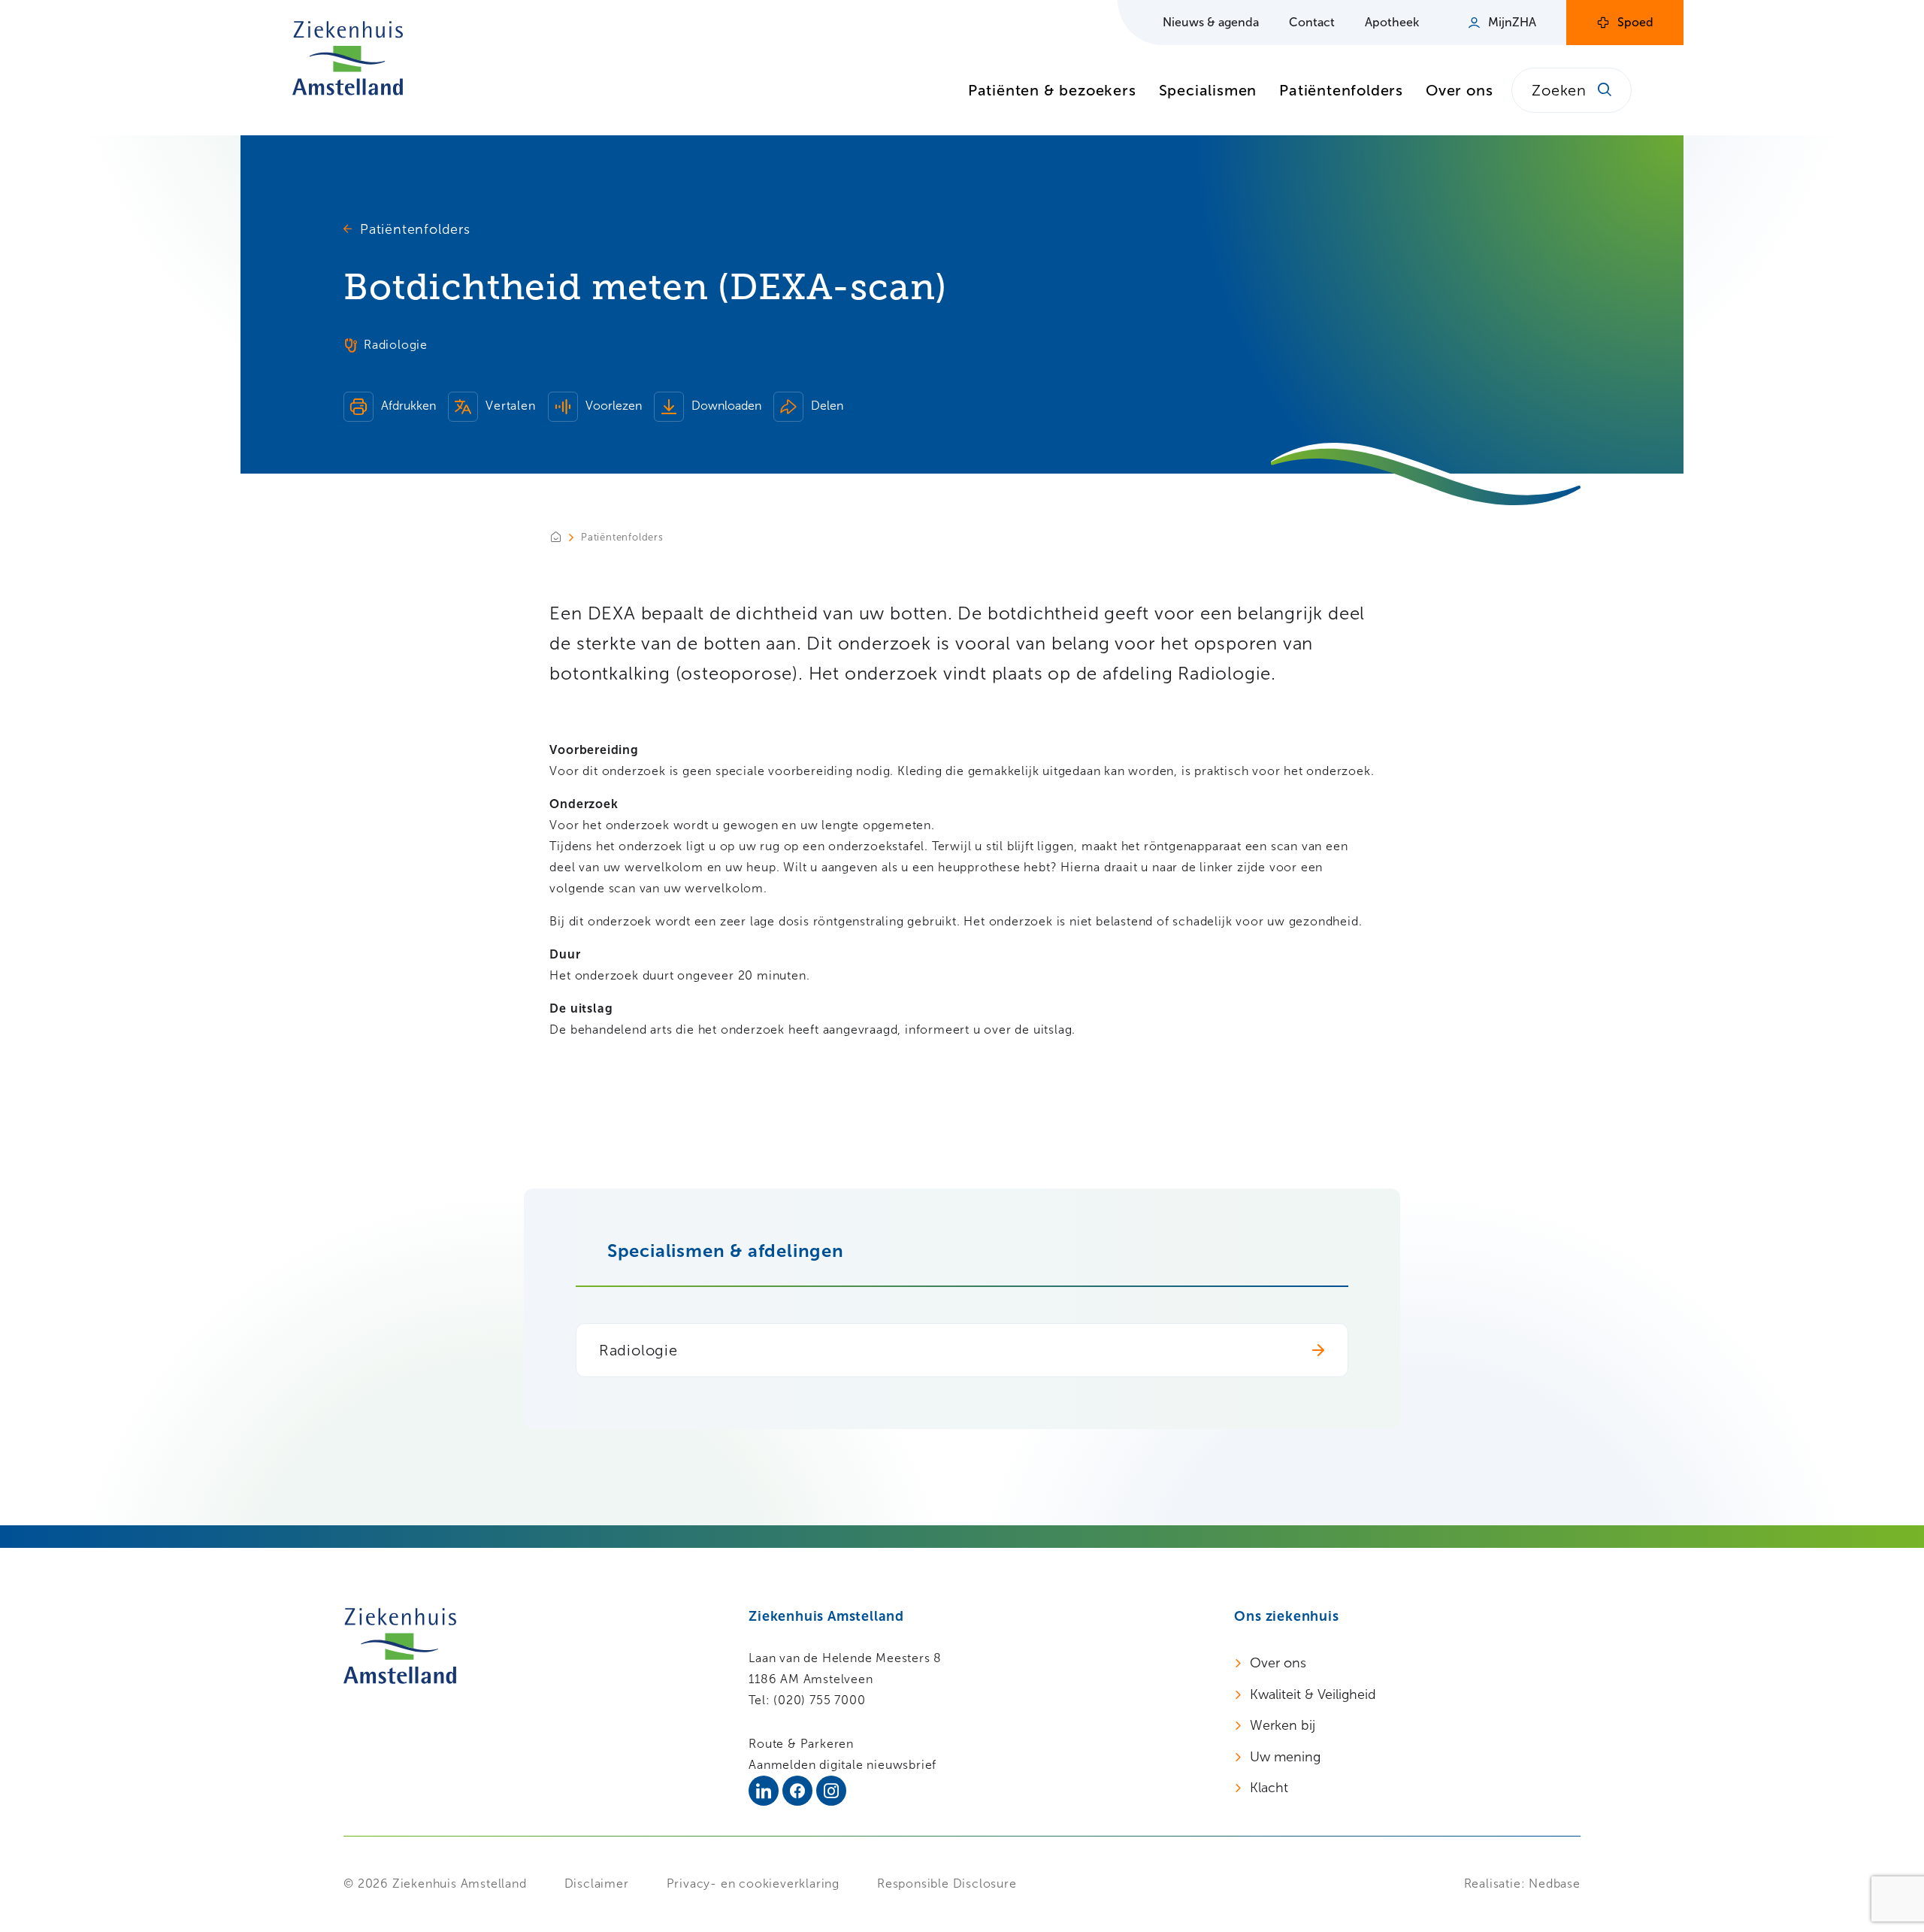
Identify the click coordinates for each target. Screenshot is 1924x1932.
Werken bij (1283, 1725)
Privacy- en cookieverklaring (753, 1884)
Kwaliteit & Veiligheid (1313, 1694)
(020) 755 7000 (819, 1700)
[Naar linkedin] (764, 1791)
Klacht (1269, 1788)
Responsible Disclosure (947, 1884)
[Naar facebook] (797, 1791)
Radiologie (638, 1350)
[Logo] (348, 58)
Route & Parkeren (801, 1744)
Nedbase (1555, 1884)
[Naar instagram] (831, 1791)
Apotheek (1392, 22)
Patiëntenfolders (1341, 90)
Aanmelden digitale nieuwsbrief (843, 1765)
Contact (1312, 22)
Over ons (1459, 90)
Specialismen (1208, 90)
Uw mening (1285, 1757)
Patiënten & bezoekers (1052, 90)
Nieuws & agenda (1211, 22)
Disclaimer (597, 1884)
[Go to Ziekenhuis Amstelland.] (565, 537)
